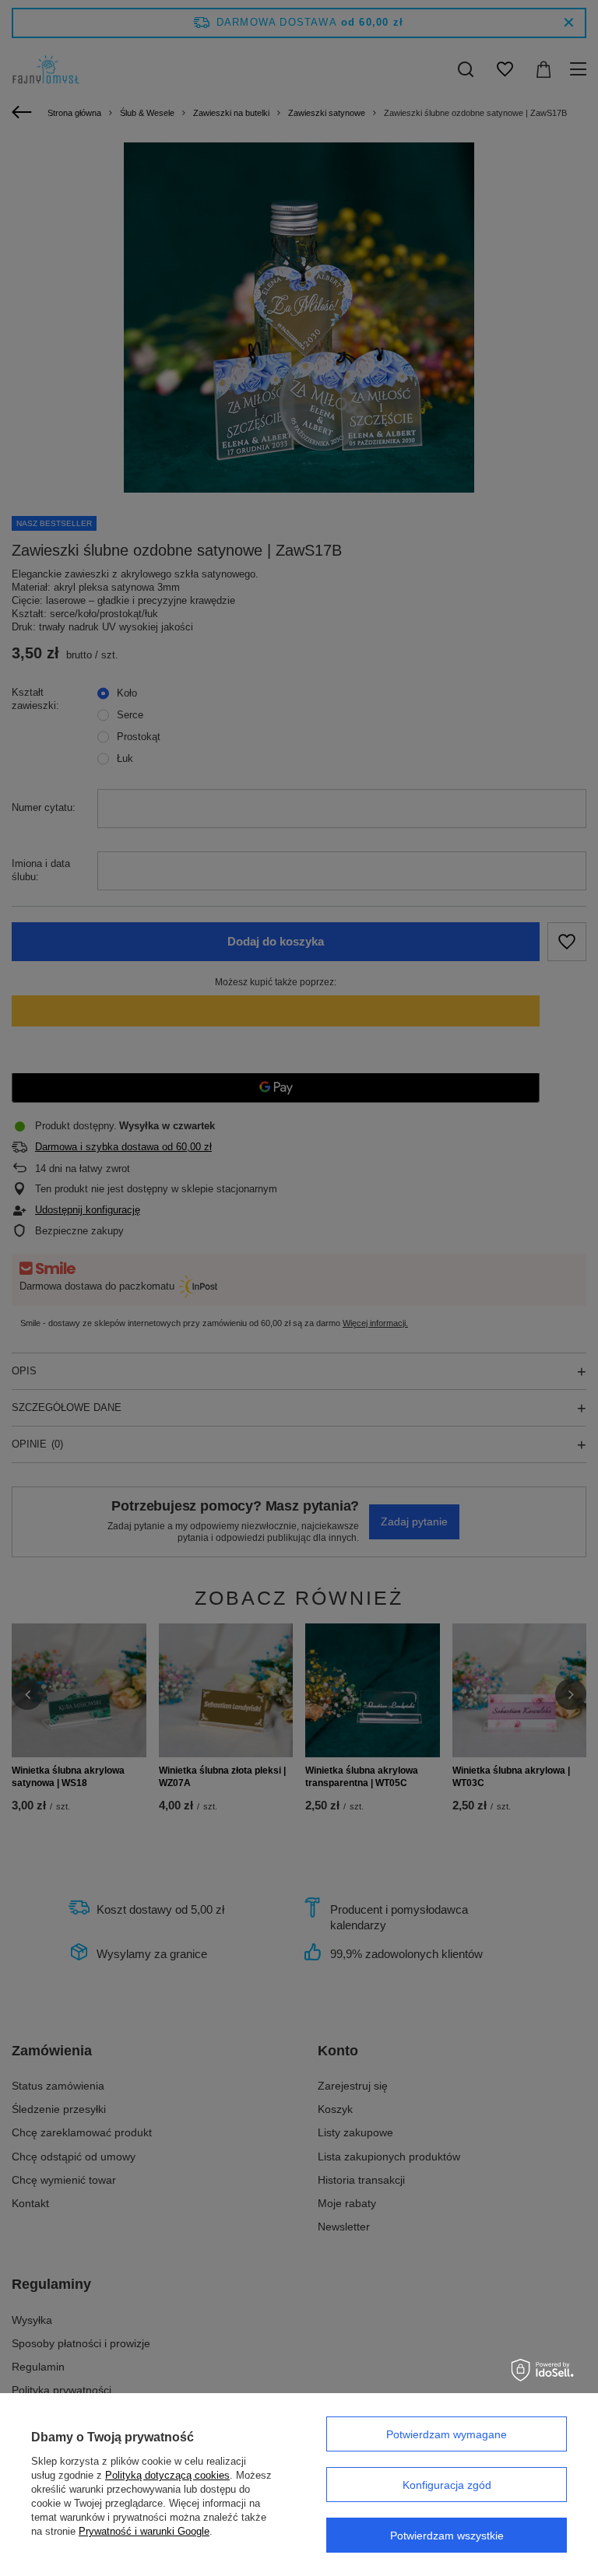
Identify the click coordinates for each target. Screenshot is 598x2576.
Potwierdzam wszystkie (447, 2536)
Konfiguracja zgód (447, 2485)
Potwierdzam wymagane (447, 2434)
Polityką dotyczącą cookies (167, 2475)
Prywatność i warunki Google (144, 2531)
